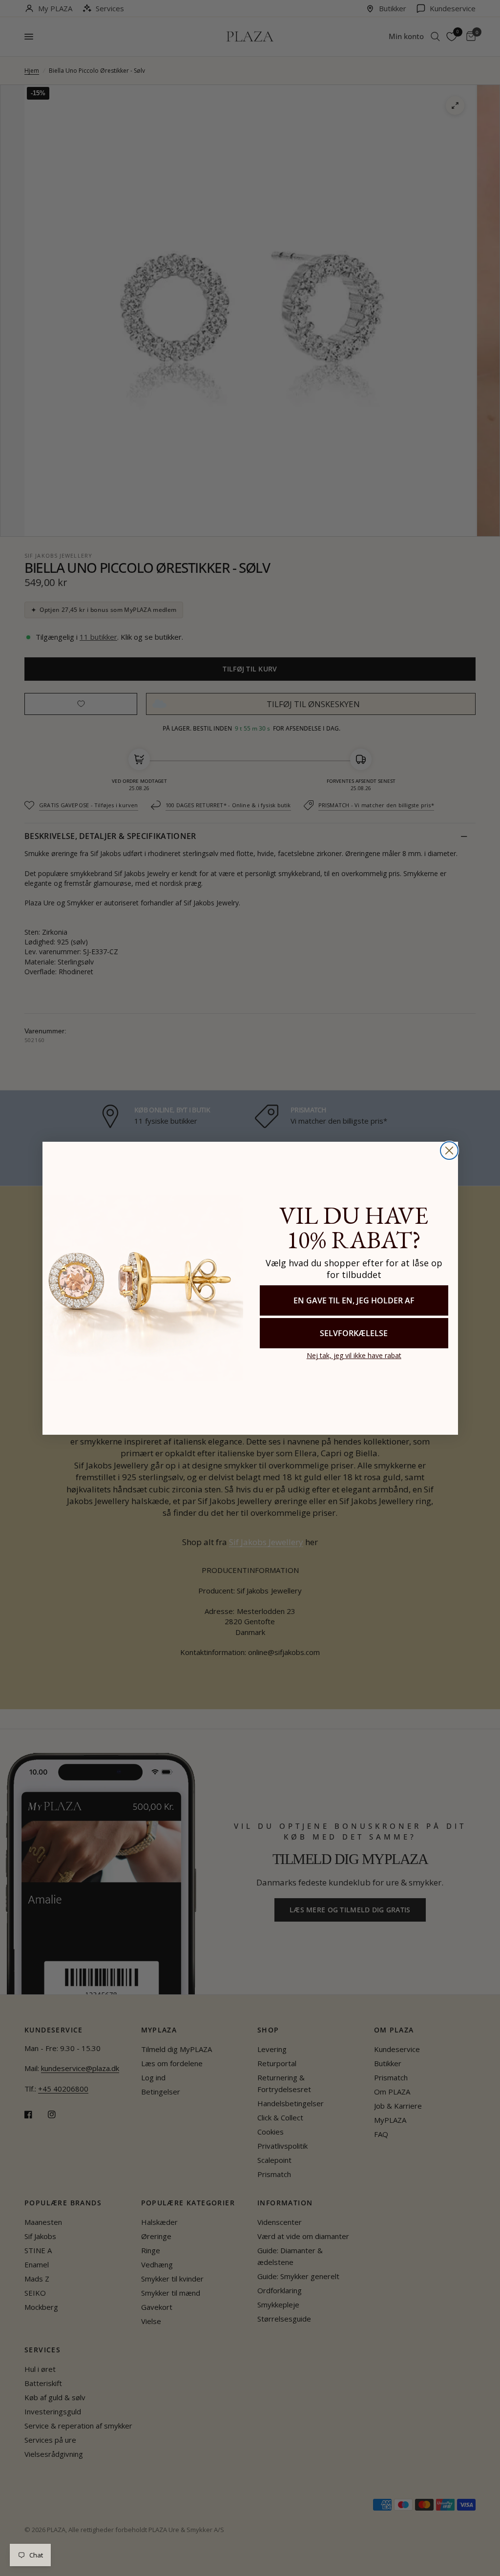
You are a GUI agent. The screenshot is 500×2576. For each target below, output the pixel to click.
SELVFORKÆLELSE (354, 1333)
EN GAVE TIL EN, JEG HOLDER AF (354, 1300)
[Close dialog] (449, 1151)
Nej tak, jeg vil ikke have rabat (354, 1355)
